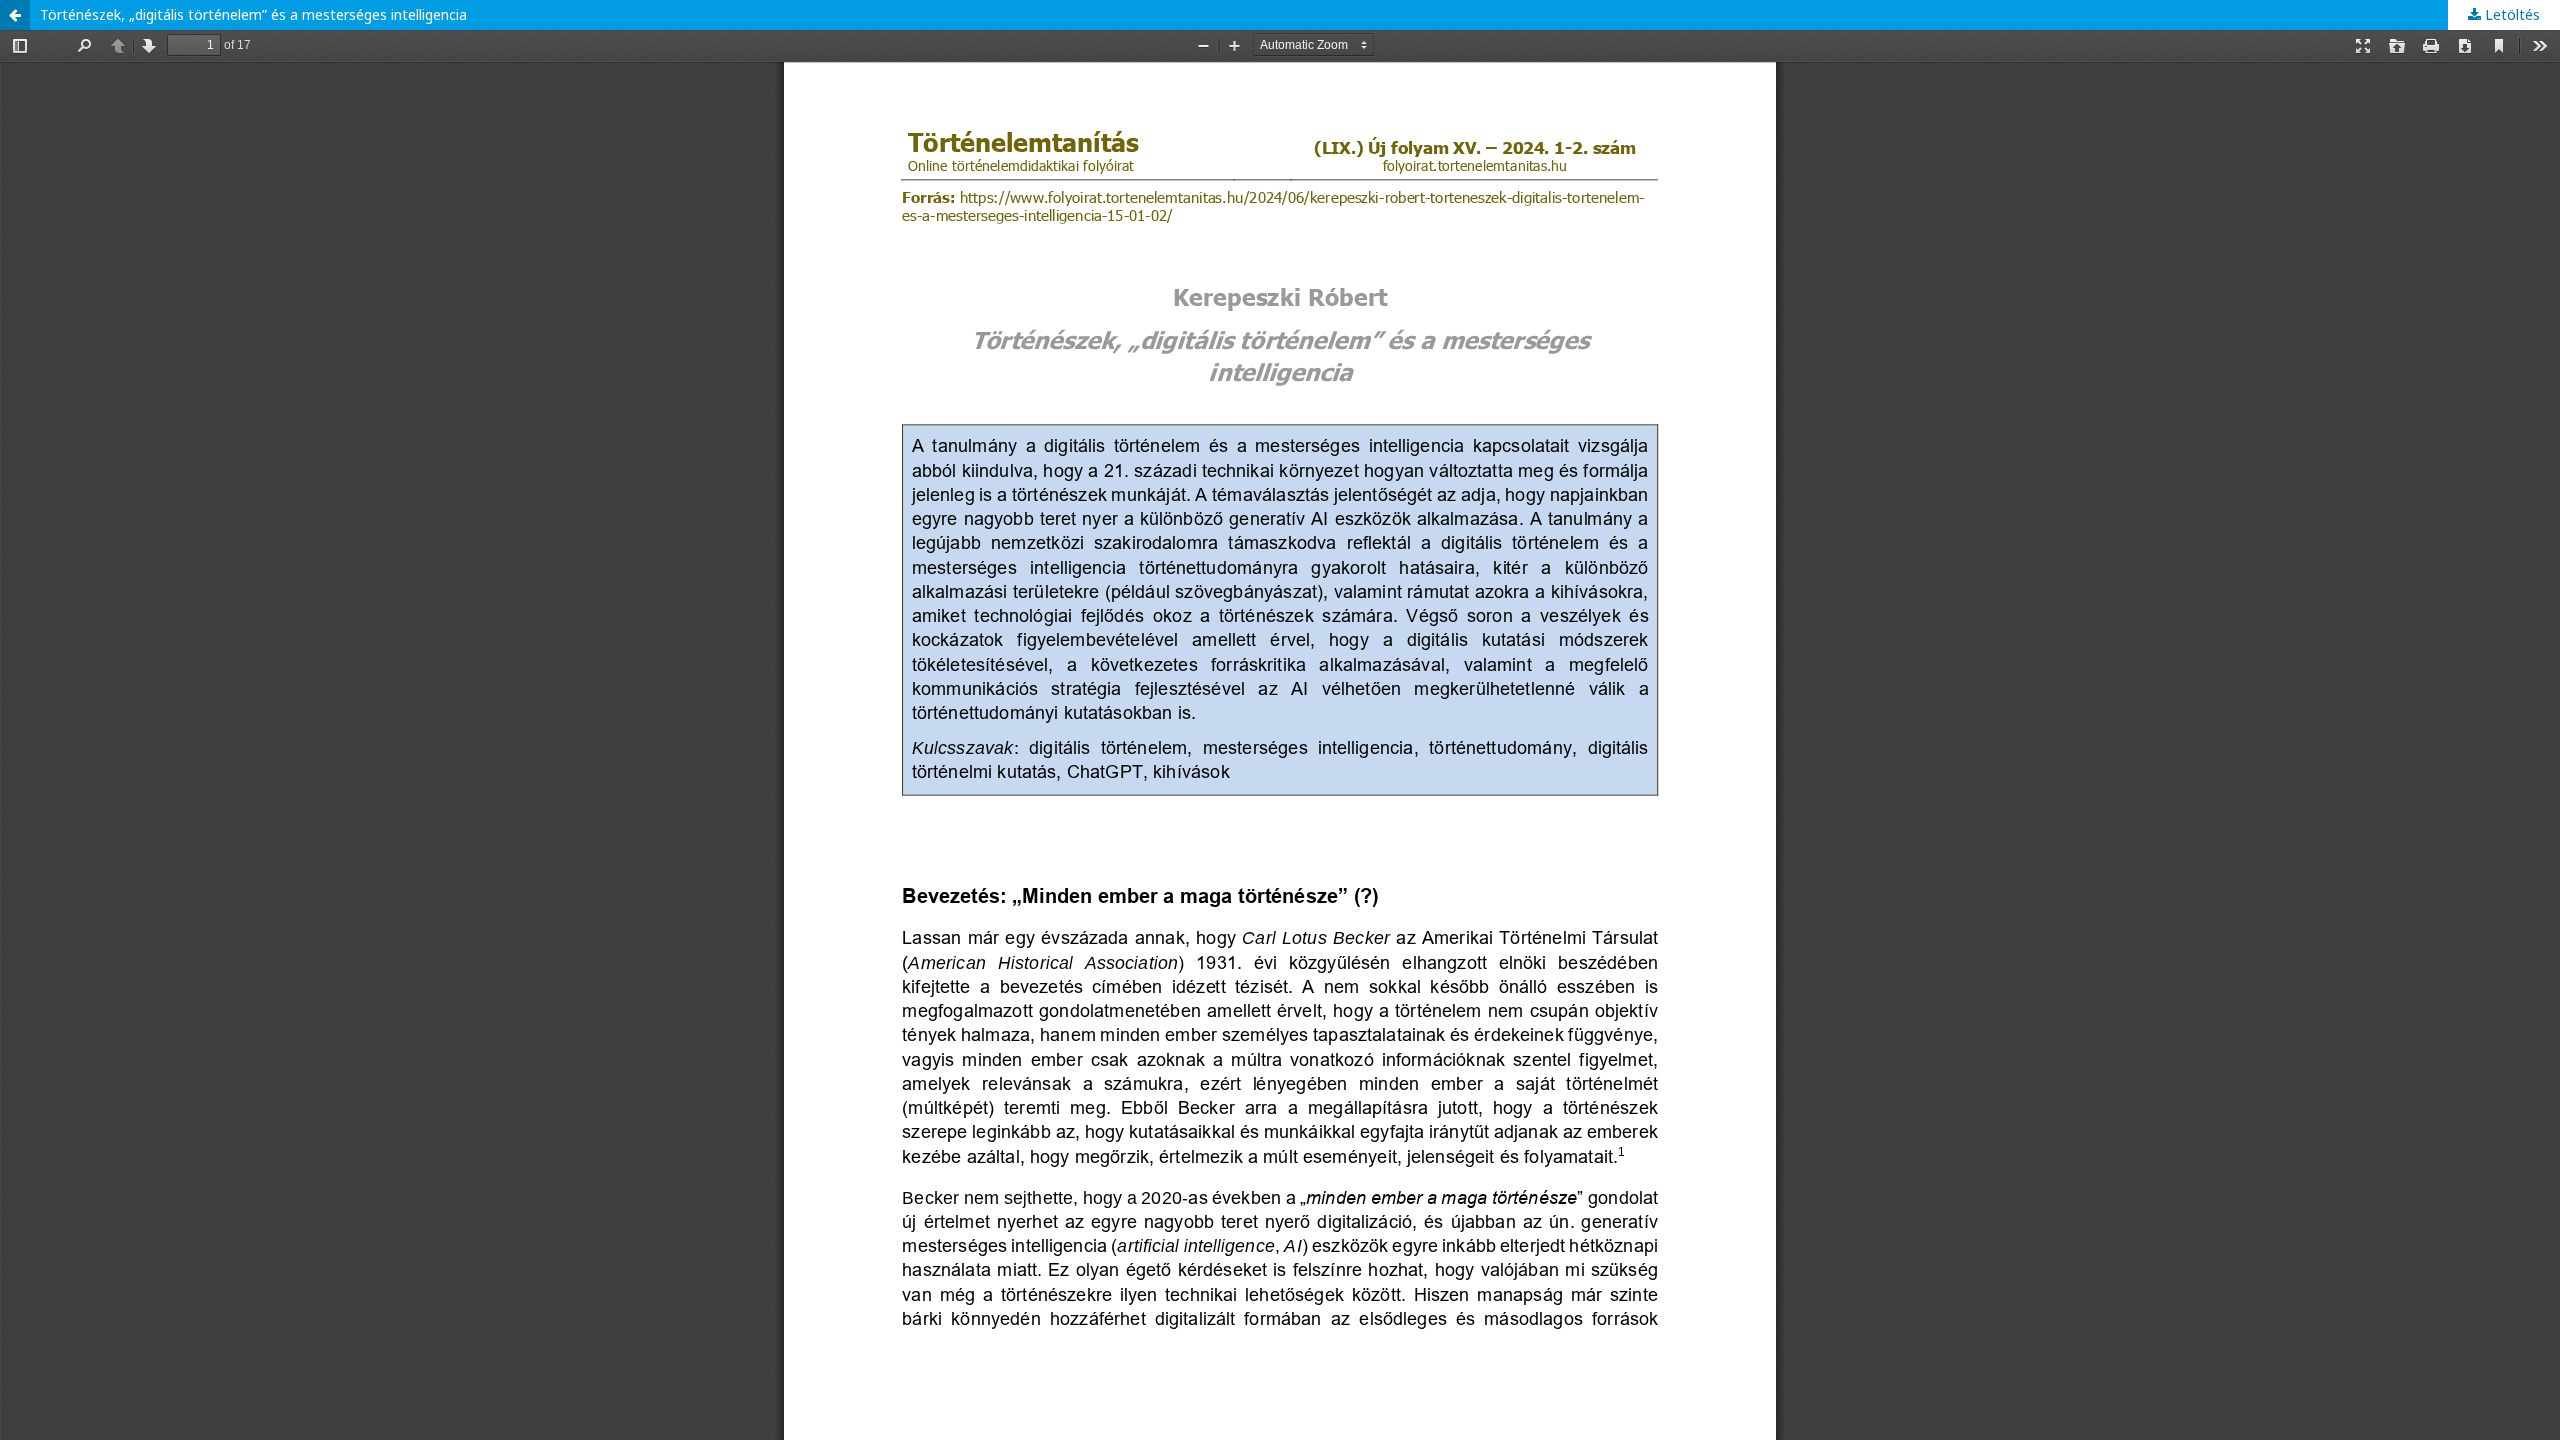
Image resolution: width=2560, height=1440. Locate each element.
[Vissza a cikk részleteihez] (15, 15)
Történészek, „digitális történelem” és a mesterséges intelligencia (253, 14)
